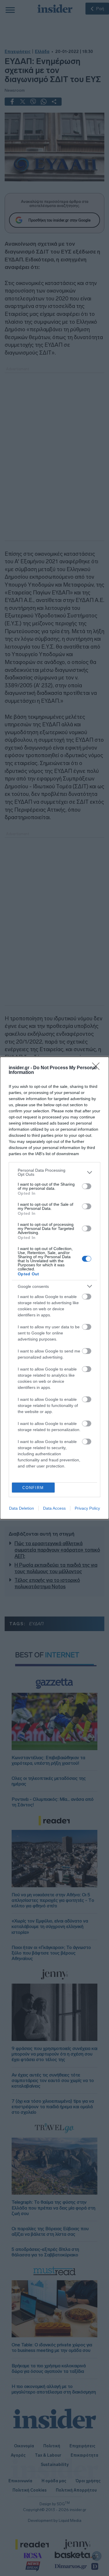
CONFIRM (33, 1488)
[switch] (87, 1186)
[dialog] (54, 1288)
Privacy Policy (87, 1508)
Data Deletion (22, 1508)
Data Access (54, 1508)
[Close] (98, 1068)
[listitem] (54, 1172)
